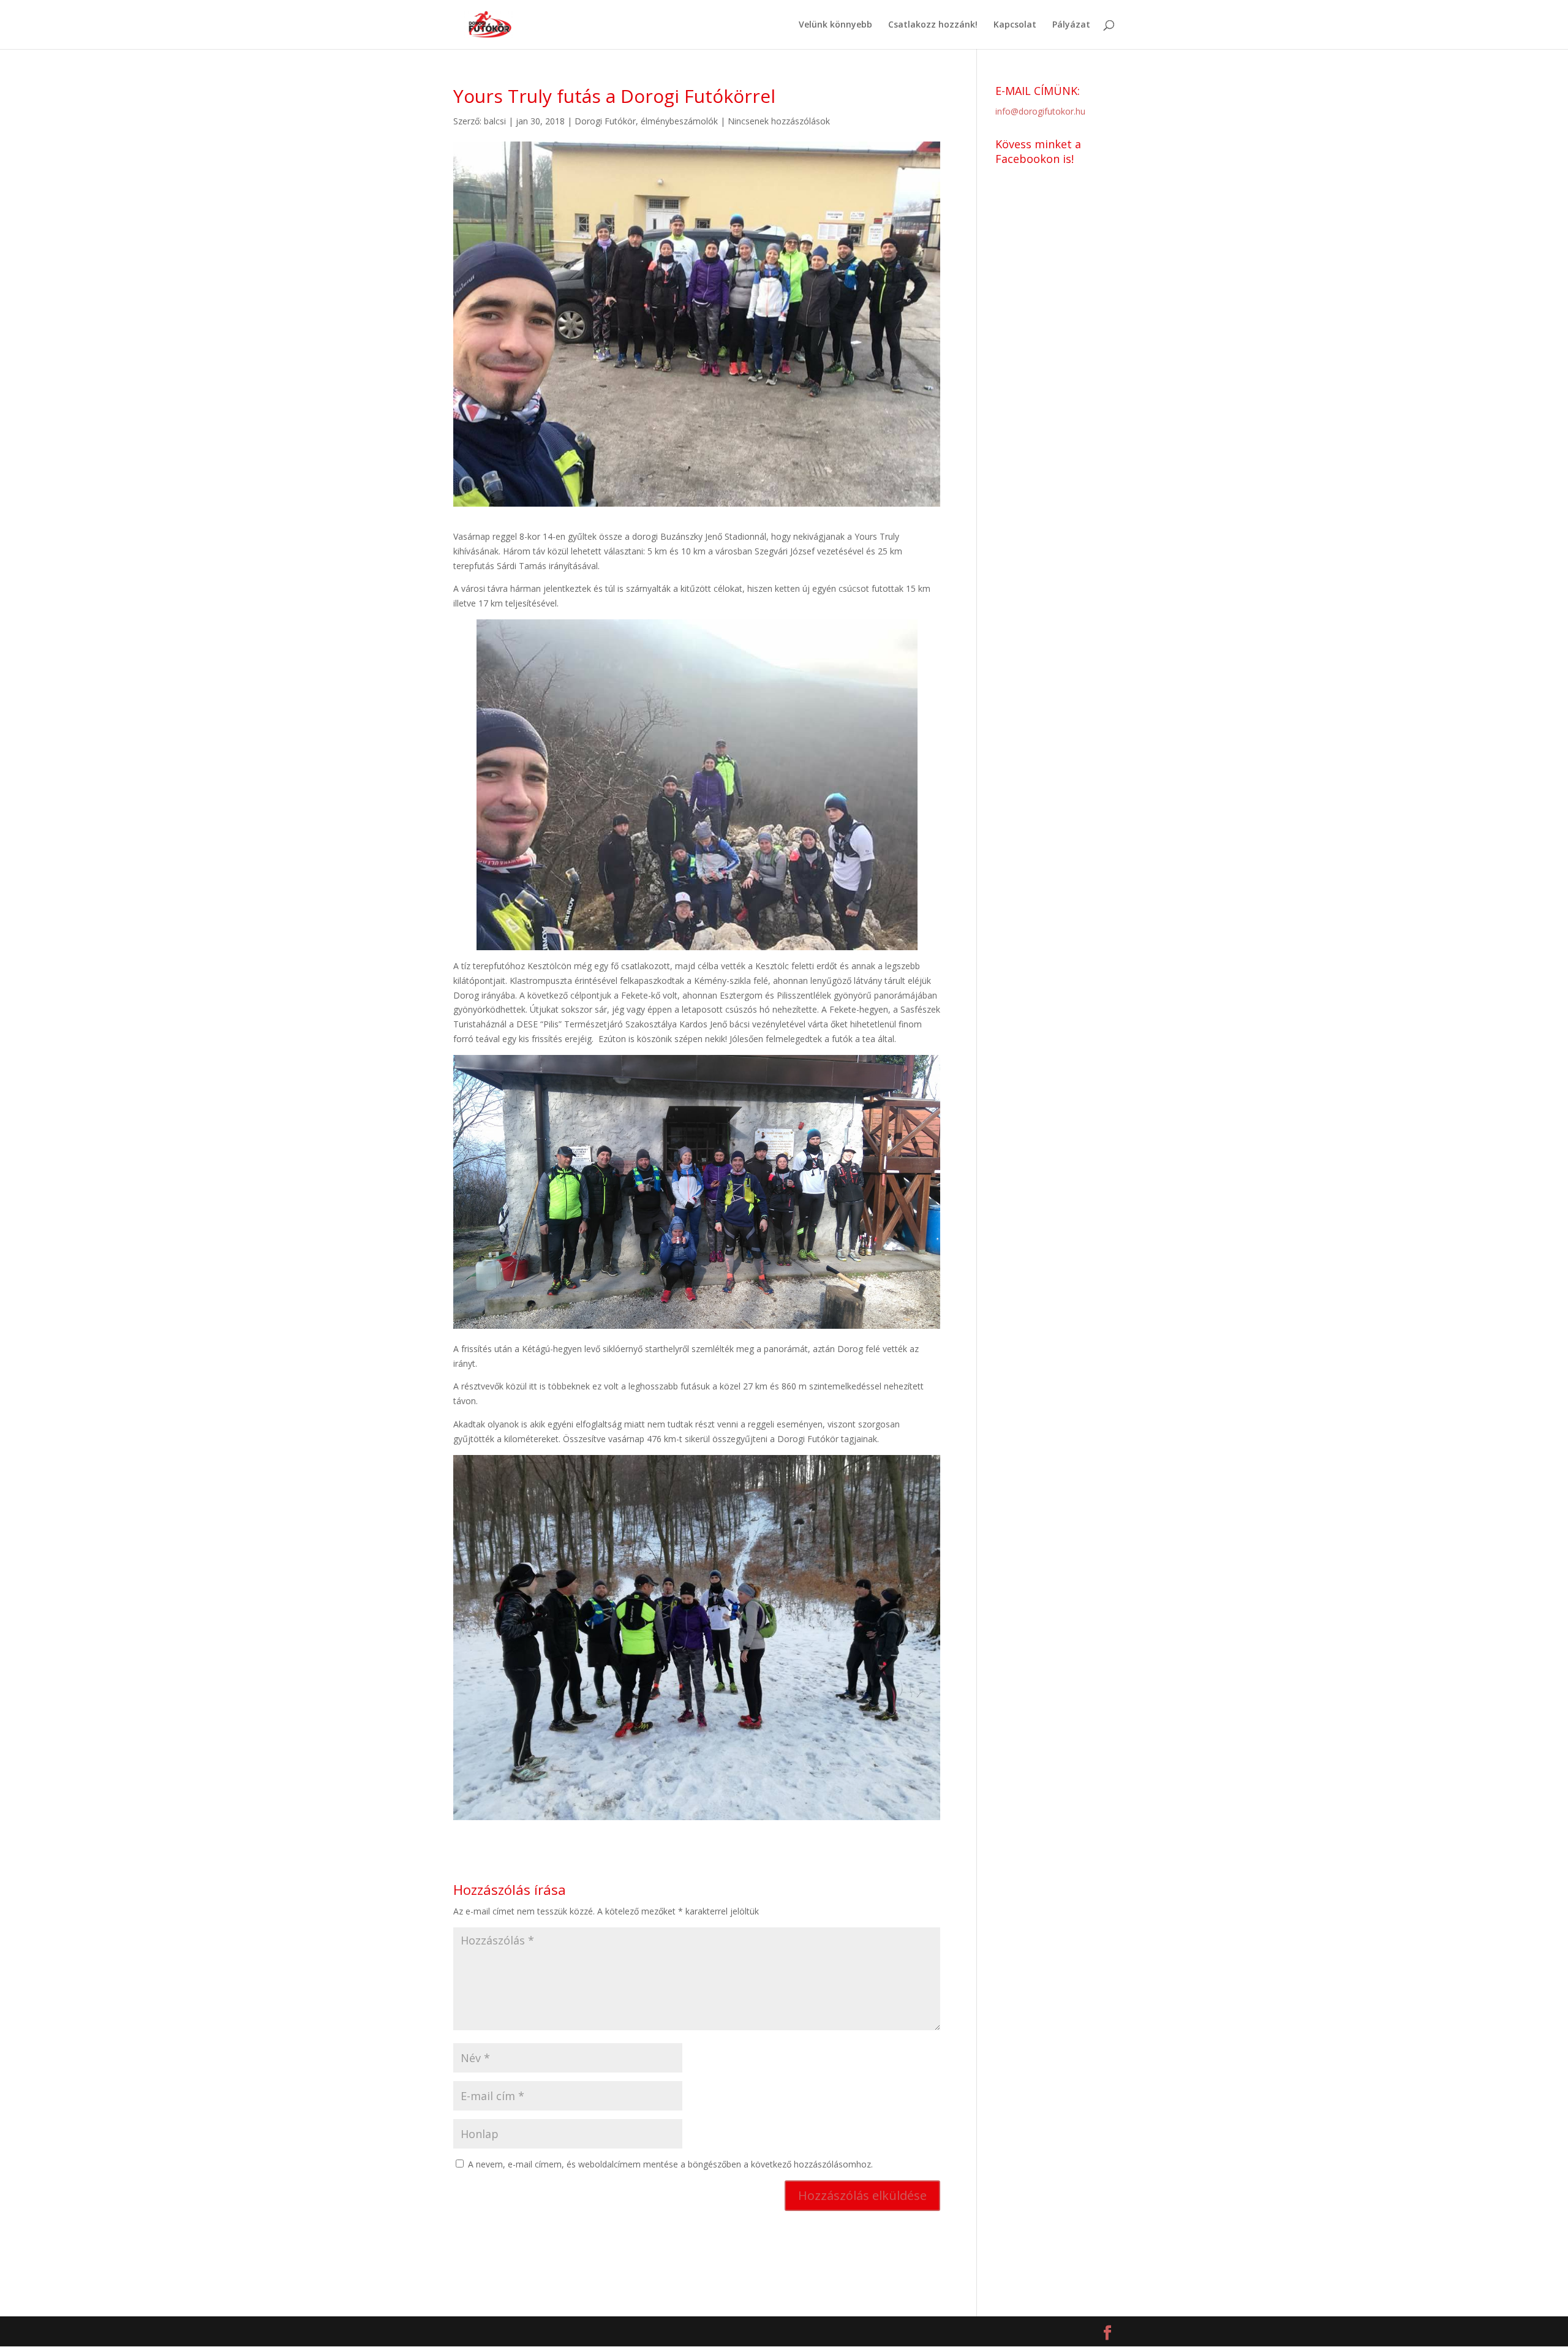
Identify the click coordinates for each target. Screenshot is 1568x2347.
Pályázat (1071, 25)
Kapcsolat (1015, 25)
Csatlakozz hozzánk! (933, 25)
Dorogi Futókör (605, 121)
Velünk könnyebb (835, 25)
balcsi (495, 121)
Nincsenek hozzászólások (779, 121)
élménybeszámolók (679, 121)
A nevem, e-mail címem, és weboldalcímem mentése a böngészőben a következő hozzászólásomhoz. (670, 2164)
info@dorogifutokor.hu (1040, 111)
